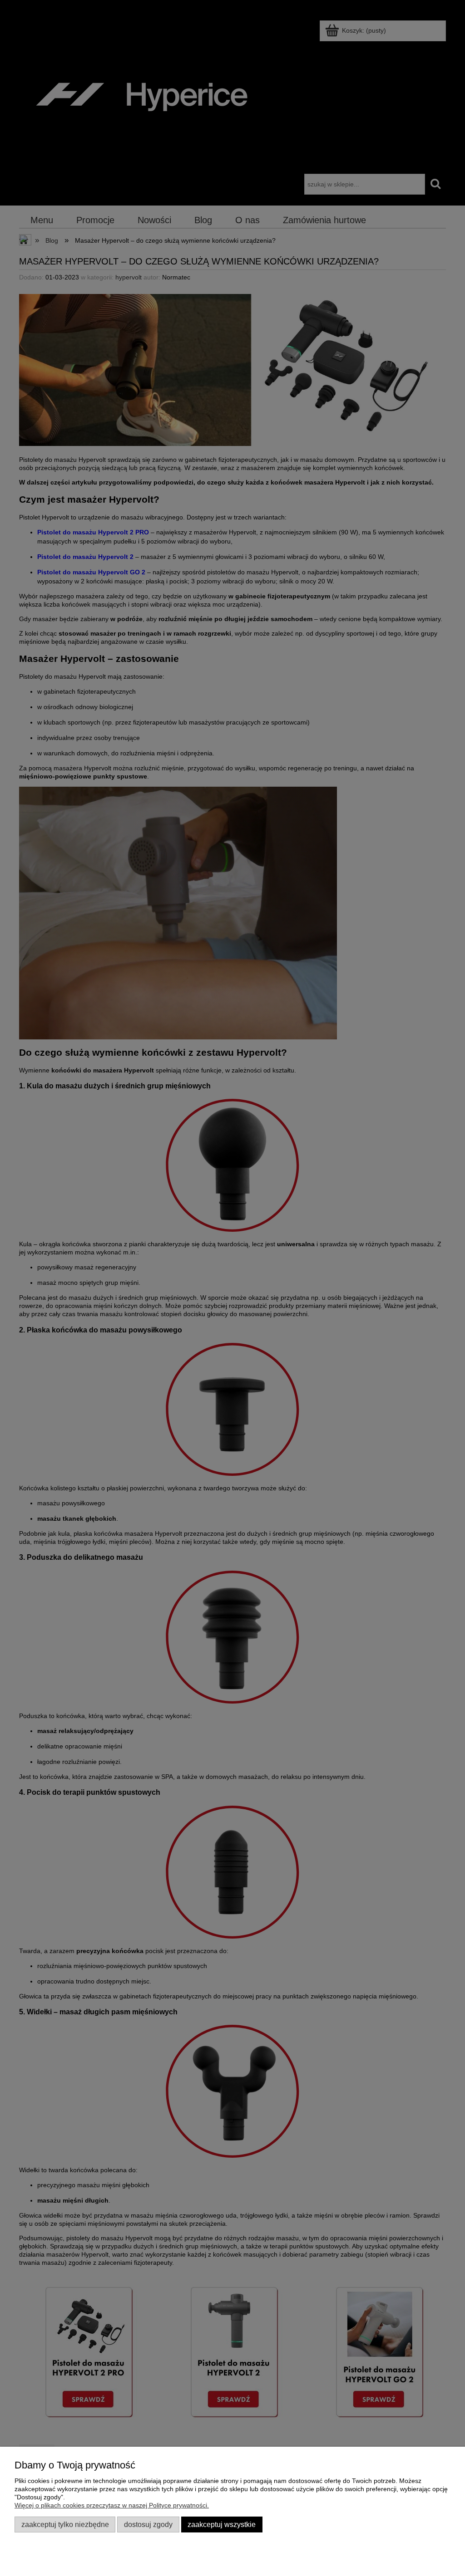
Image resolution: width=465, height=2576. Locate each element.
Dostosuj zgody (148, 2524)
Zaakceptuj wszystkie (222, 2524)
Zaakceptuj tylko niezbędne (65, 2524)
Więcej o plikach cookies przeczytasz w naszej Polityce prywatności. (112, 2505)
